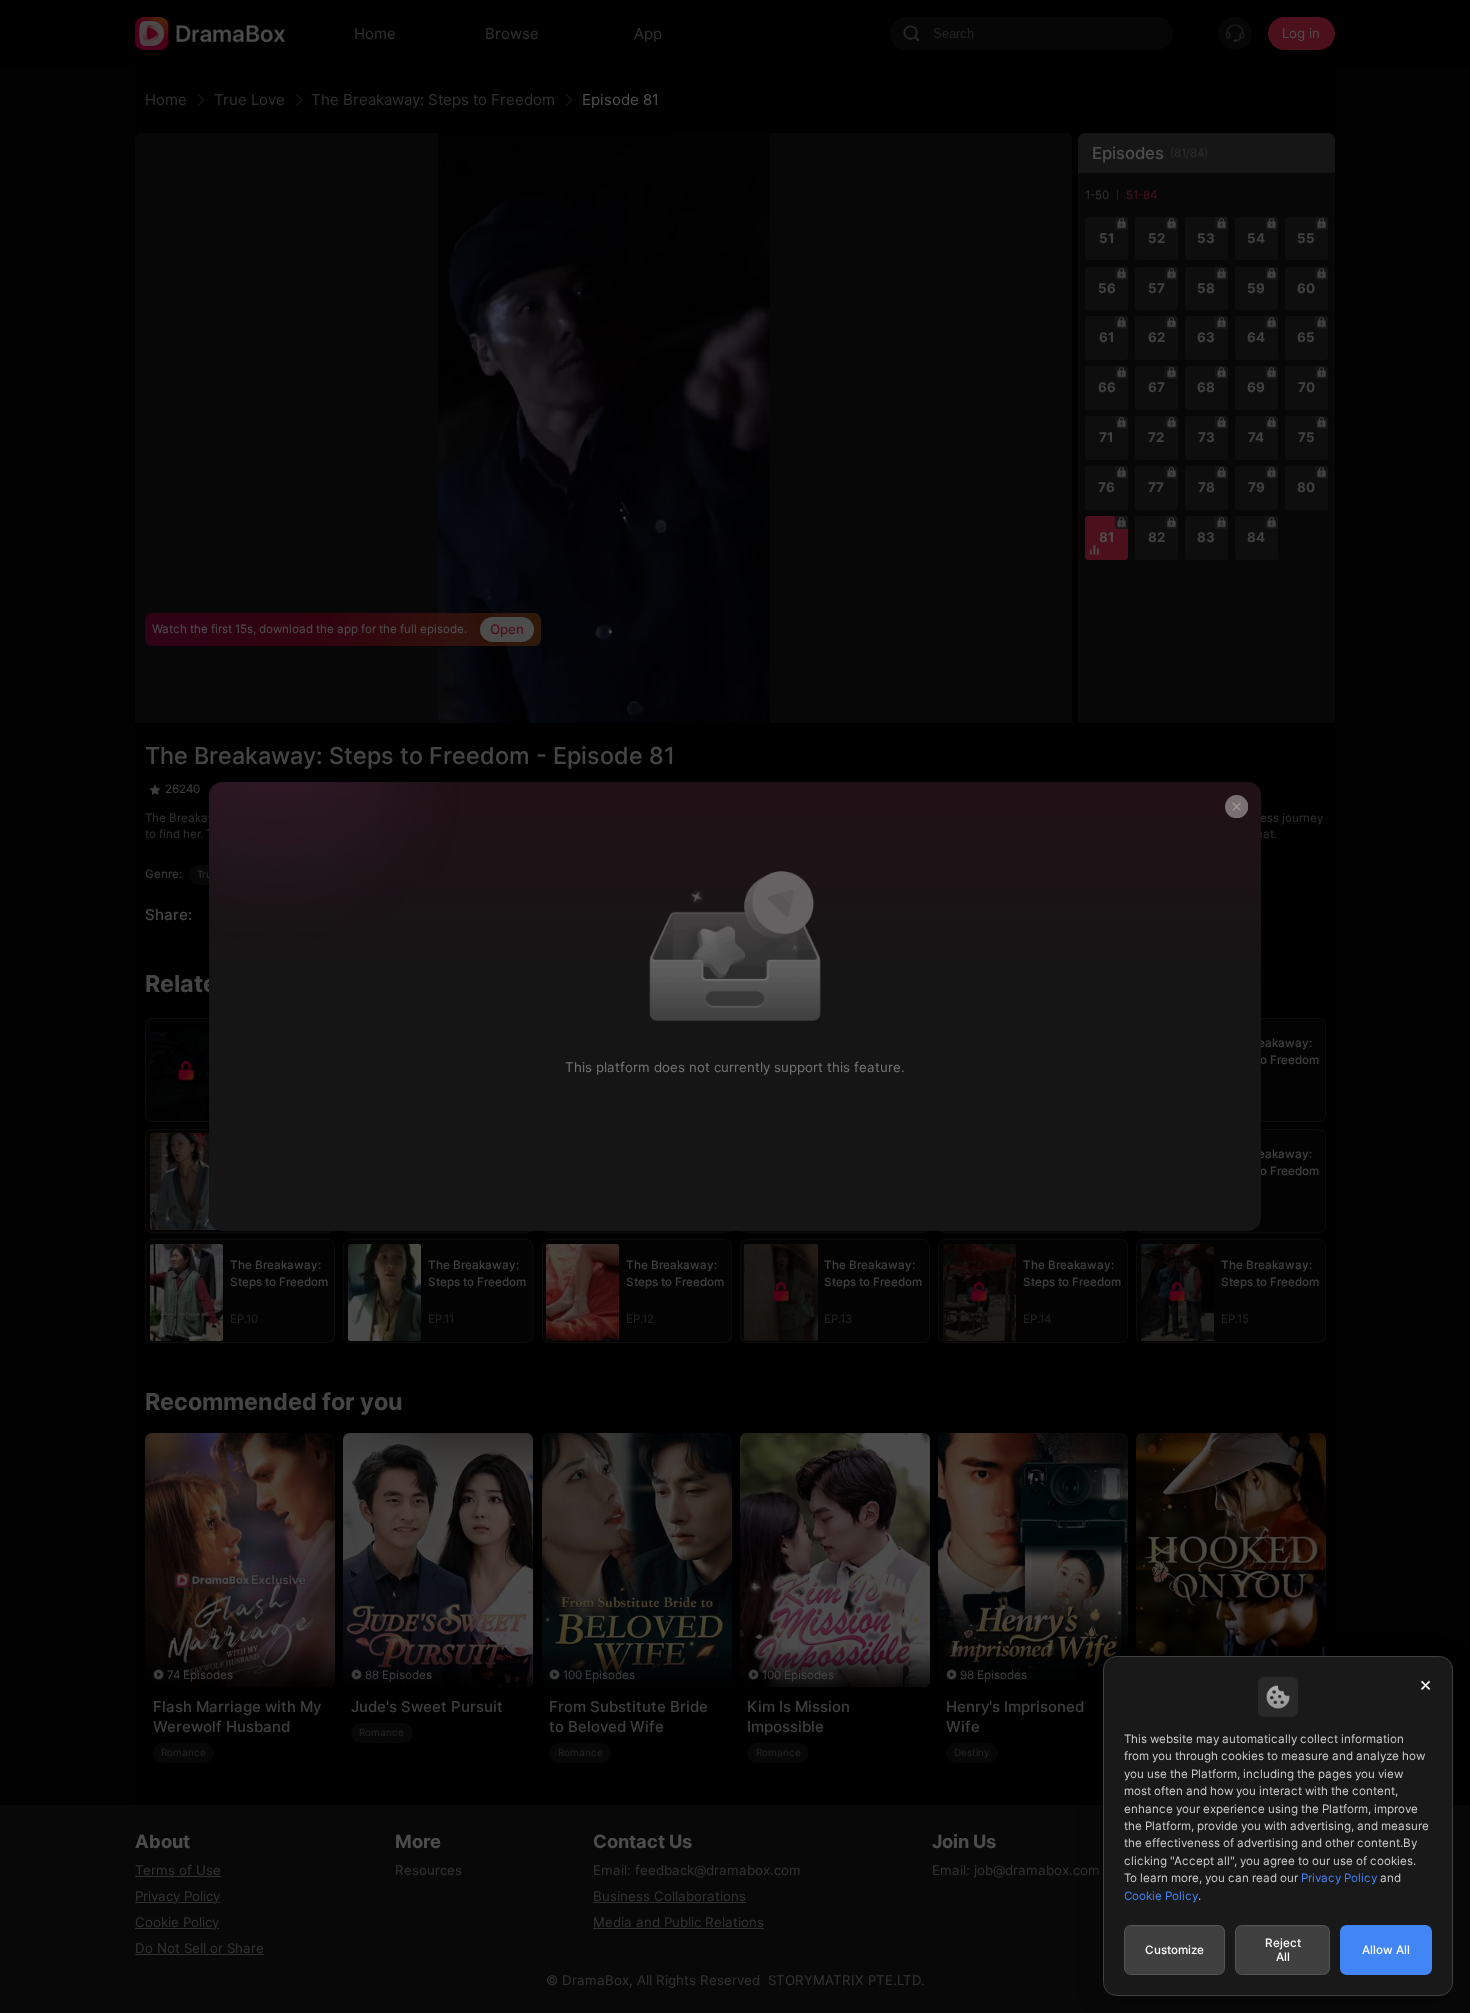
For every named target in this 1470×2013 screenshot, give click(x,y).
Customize (1174, 1950)
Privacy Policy (1339, 1878)
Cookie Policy (1161, 1896)
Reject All (1283, 1950)
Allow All (1386, 1950)
